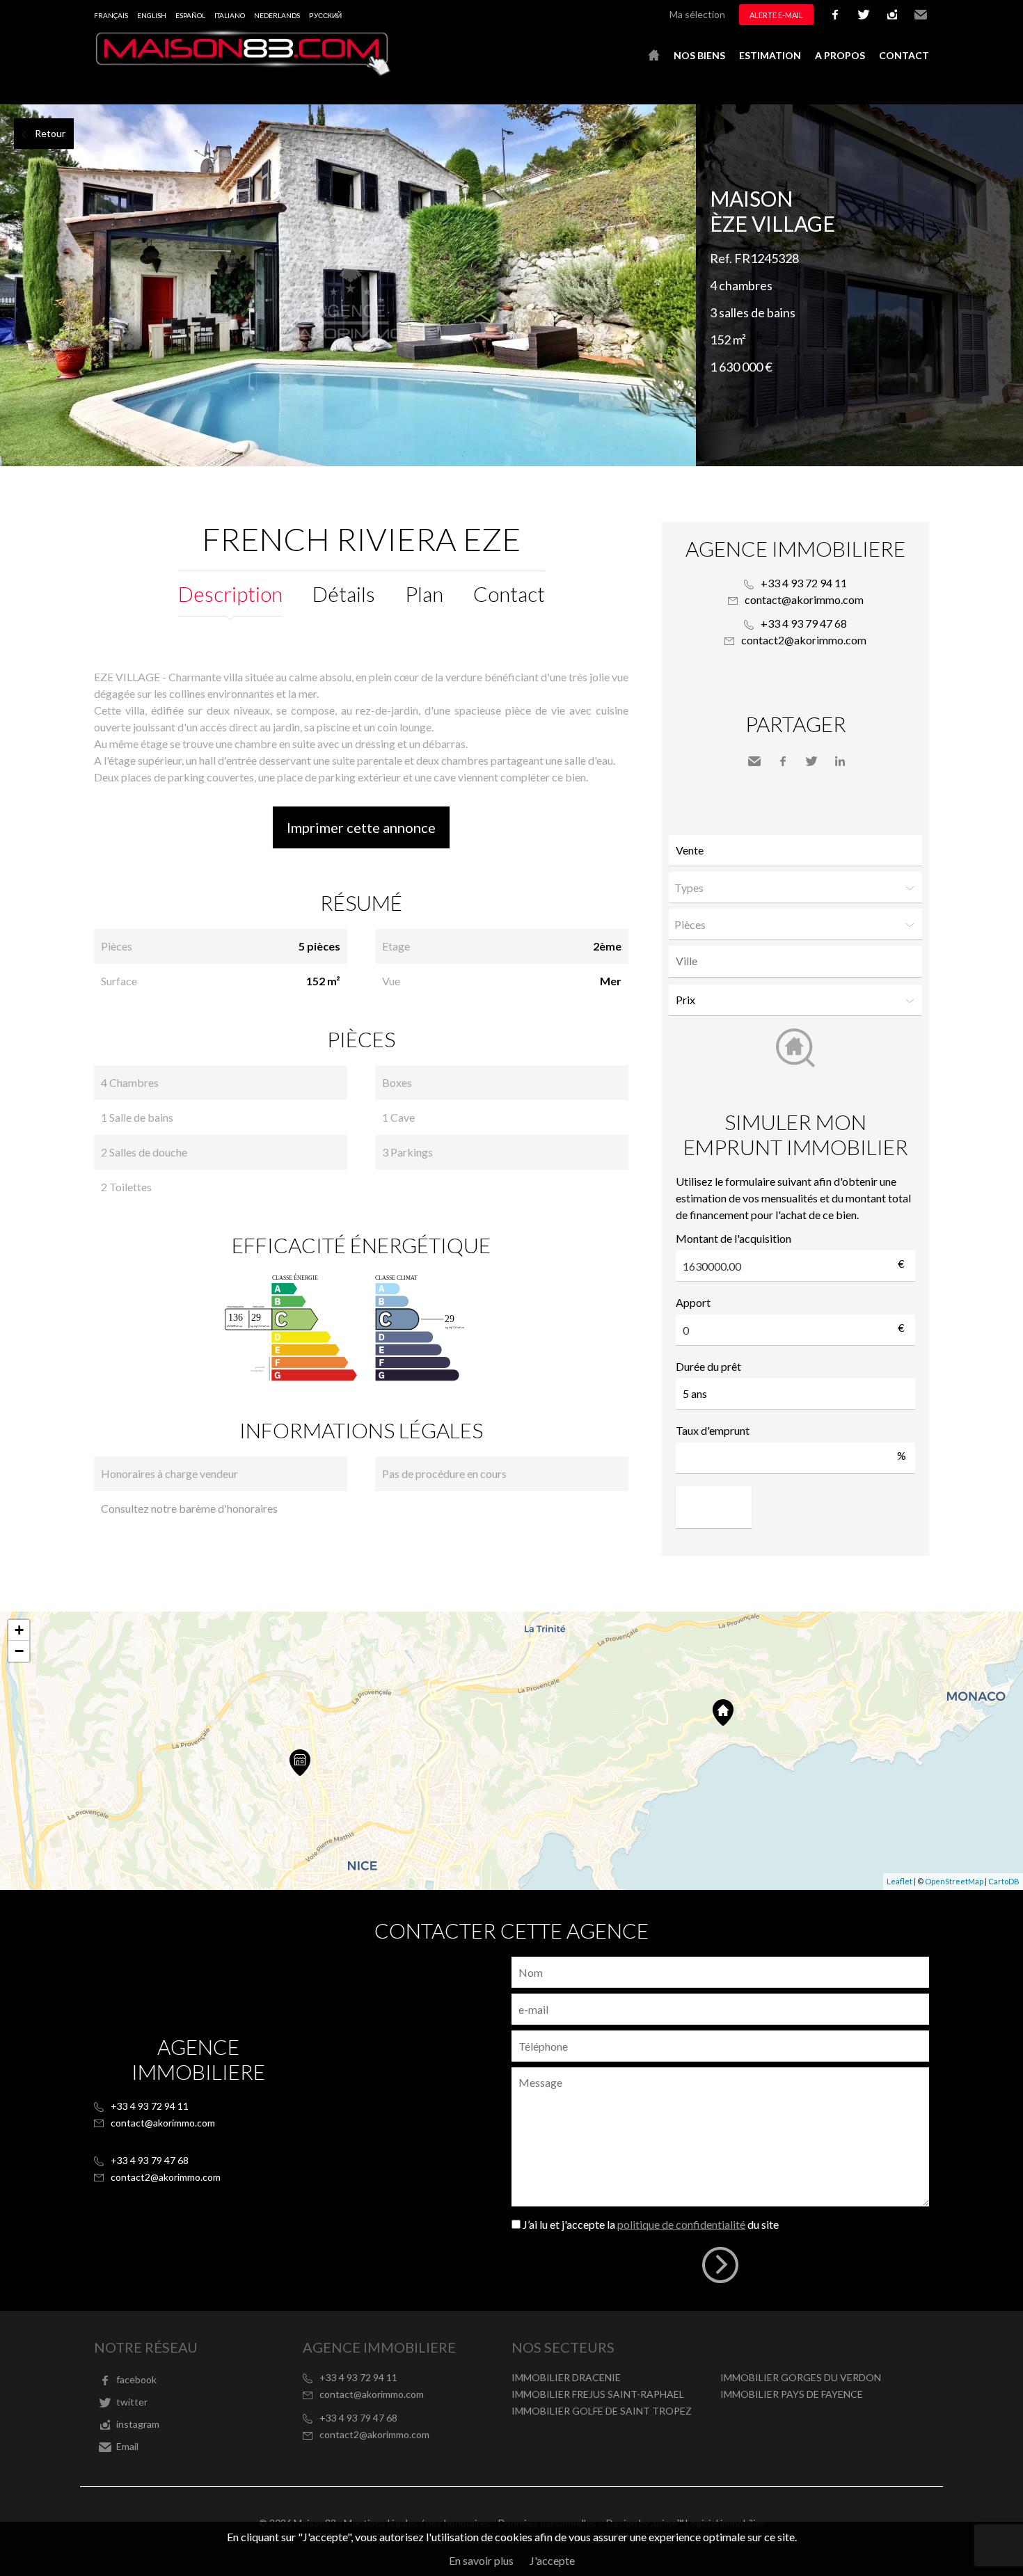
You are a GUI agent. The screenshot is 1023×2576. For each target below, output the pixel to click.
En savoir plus (481, 2560)
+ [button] (19, 1630)
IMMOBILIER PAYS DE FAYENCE (792, 2394)
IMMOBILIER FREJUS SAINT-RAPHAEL (598, 2394)
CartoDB (1004, 1881)
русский (325, 15)
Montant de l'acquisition (733, 1238)
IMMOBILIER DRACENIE (566, 2377)
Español (190, 15)
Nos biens (699, 55)
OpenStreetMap (954, 1881)
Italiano (230, 15)
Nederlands (277, 15)
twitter (864, 15)
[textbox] (799, 961)
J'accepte (552, 2560)
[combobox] (795, 961)
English (152, 15)
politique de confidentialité (681, 2224)
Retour (50, 133)
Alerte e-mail (776, 15)
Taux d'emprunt (713, 1430)
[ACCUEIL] (654, 56)
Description (230, 594)
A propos (840, 55)
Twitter (811, 761)
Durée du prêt (708, 1366)
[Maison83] (244, 72)
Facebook (783, 761)
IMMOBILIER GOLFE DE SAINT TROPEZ (602, 2411)
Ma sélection (697, 14)
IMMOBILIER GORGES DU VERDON (801, 2377)
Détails (344, 594)
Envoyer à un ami (754, 761)
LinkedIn (840, 761)
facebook (835, 15)
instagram (892, 15)
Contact (904, 55)
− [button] (19, 1651)
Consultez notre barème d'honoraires (189, 1508)
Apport (693, 1302)
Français (111, 15)
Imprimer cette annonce (361, 827)
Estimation (770, 55)
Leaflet (899, 1881)
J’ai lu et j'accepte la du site (651, 2224)
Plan (424, 594)
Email (921, 15)
